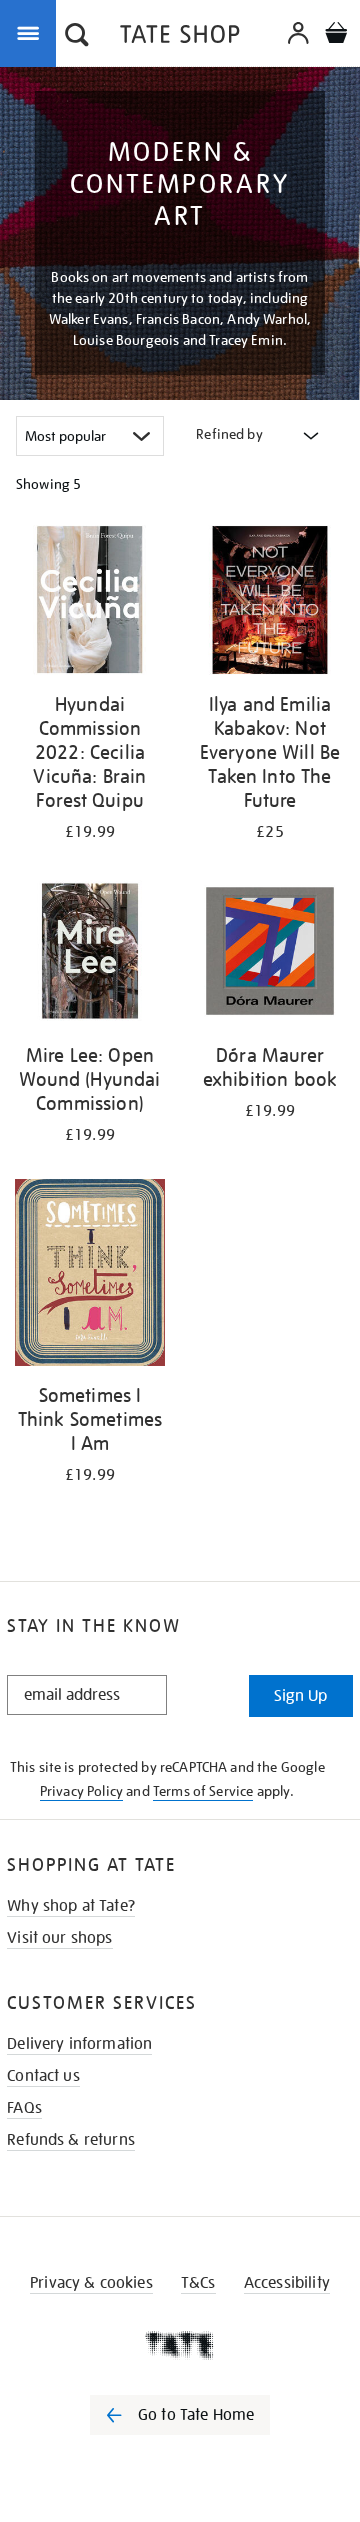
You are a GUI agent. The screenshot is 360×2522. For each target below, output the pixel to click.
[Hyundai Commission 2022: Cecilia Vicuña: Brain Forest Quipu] (90, 603)
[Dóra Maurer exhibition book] (270, 954)
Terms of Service (203, 1791)
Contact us (43, 2076)
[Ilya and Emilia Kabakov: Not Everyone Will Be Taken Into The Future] (270, 603)
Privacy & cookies (91, 2283)
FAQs (24, 2108)
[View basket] (336, 35)
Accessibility (287, 2283)
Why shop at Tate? (71, 1906)
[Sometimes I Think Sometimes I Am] (90, 1276)
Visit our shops (59, 1938)
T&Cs (198, 2283)
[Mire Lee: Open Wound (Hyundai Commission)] (90, 954)
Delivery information (79, 2044)
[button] (77, 37)
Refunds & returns (71, 2140)
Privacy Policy (81, 1791)
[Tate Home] (180, 2345)
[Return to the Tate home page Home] (180, 37)
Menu (32, 32)
